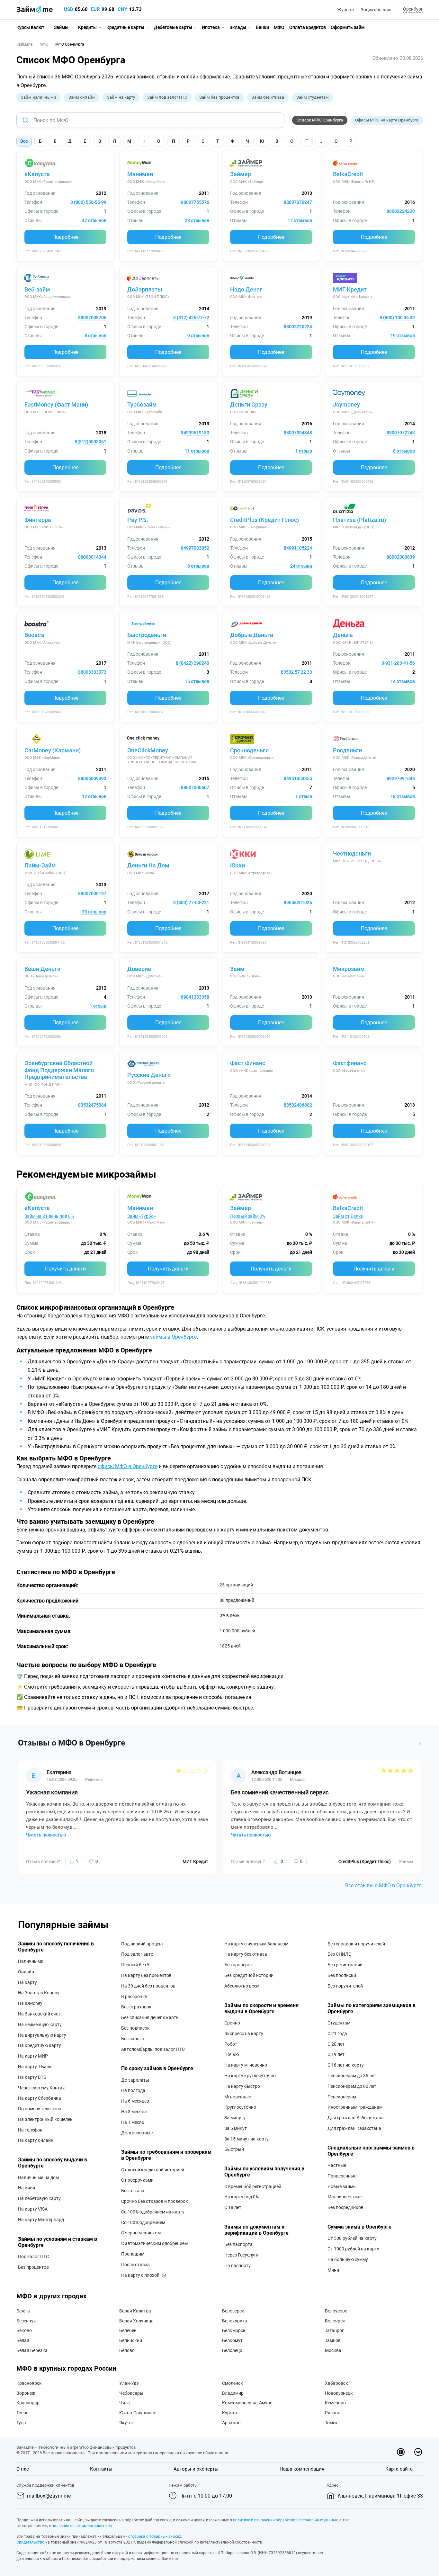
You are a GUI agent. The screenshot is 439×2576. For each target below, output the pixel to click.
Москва (333, 2350)
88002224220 (401, 211)
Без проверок (239, 1965)
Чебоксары (131, 2393)
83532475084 (92, 1105)
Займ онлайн (82, 97)
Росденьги (347, 750)
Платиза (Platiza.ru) (359, 520)
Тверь (22, 2413)
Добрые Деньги (252, 635)
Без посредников (345, 2207)
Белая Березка (32, 2350)
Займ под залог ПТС (167, 97)
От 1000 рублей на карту (353, 2249)
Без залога (133, 2039)
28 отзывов (197, 220)
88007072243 (401, 433)
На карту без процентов (146, 1975)
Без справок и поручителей (356, 1944)
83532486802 (298, 1105)
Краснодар (28, 2403)
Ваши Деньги (42, 969)
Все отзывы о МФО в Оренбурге (383, 1885)
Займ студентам (313, 97)
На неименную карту (40, 2024)
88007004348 (298, 433)
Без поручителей (345, 1986)
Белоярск (335, 2321)
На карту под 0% (242, 2197)
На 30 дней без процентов (148, 1986)
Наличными (31, 1961)
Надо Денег (246, 289)
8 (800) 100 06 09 (397, 318)
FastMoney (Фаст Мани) (56, 404)
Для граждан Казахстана (354, 2128)
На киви (27, 2188)
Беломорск (234, 2330)
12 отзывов (94, 796)
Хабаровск (336, 2383)
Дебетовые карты (173, 27)
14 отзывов (403, 681)
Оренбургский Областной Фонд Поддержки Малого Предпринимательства (59, 1070)
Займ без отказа (268, 97)
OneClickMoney (148, 750)
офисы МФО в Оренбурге (128, 1466)
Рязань (333, 2413)
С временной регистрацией (253, 2186)
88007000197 (92, 893)
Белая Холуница (136, 2321)
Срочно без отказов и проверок (155, 2201)
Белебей (128, 2330)
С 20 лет (336, 2044)
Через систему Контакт (43, 2088)
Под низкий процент (143, 1944)
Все (24, 141)
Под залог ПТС (33, 2257)
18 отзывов (403, 796)
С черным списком (141, 2233)
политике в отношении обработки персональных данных (285, 2520)
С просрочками (137, 2180)
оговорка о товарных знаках (155, 2536)
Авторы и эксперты (196, 2469)
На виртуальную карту (42, 2035)
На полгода (133, 2090)
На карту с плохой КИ (144, 2275)
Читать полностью (46, 1835)
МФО (279, 27)
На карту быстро (242, 2086)
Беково (24, 2330)
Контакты (101, 2469)
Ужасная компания (52, 1792)
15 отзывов (197, 681)
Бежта (23, 2311)
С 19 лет (336, 2054)
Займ (237, 969)
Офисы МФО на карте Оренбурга (387, 120)
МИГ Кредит (350, 289)
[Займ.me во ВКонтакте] (418, 2452)
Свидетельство (30, 2542)
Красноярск (29, 2383)
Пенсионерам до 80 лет (352, 2086)
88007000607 (195, 787)
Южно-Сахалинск (138, 2413)
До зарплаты (135, 2080)
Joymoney (346, 404)
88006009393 (92, 778)
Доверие (139, 969)
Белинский (131, 2340)
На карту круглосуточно (250, 2076)
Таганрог (334, 2330)
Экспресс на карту (244, 2033)
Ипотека (211, 27)
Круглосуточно (240, 2107)
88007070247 (298, 202)
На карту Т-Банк (35, 2067)
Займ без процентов (219, 97)
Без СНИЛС (339, 1954)
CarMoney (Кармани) (53, 750)
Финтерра (38, 520)
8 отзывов (95, 336)
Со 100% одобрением (143, 2222)
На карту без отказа (246, 1954)
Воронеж (26, 2393)
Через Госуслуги (242, 2255)
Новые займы (342, 2186)
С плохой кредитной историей (153, 2170)
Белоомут (232, 2340)
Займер (241, 174)
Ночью (232, 2054)
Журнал (345, 10)
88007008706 (92, 318)
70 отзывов (94, 912)
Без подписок (135, 2028)
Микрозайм (349, 969)
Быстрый (234, 2149)
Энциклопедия (376, 10)
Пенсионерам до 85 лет (352, 2076)
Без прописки (342, 1975)
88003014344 (92, 557)
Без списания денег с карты (150, 2017)
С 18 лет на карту (346, 2065)
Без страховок (136, 2007)
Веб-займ (37, 289)
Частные (337, 2165)
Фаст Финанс (248, 1063)
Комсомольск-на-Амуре (247, 2403)
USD (69, 9)
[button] (412, 9)
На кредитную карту (40, 2045)
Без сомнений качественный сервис (280, 1792)
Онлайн (26, 1972)
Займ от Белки (348, 1216)
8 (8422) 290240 (193, 663)
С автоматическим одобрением (154, 2243)
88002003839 (401, 557)
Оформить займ (348, 27)
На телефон (30, 2130)
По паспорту (237, 2266)
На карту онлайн (36, 2140)
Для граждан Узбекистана (356, 2118)
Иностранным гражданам (355, 2107)
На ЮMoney (30, 2003)
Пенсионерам (342, 2097)
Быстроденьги (147, 635)
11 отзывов (197, 451)
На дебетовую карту (39, 2198)
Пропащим (133, 2254)
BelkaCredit (348, 174)
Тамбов (333, 2340)
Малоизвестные (345, 2197)
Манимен (140, 174)
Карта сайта (399, 2469)
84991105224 (298, 548)
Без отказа (133, 2191)
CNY (122, 9)
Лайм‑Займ (40, 865)
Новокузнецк (339, 2393)
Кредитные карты (125, 27)
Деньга (343, 635)
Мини (333, 2270)
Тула (21, 2423)
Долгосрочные (137, 2133)
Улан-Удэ (129, 2383)
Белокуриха (235, 2321)
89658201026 (298, 902)
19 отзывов (403, 336)
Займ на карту (121, 97)
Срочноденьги (249, 750)
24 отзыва (301, 566)
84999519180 (195, 433)
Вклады (238, 27)
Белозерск (233, 2311)
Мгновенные (238, 2097)
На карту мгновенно (246, 2065)
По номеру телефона (40, 2109)
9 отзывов (198, 336)
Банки (262, 27)
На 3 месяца (134, 2112)
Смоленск (233, 2383)
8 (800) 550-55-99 (88, 202)
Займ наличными (39, 97)
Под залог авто (137, 1954)
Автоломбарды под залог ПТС (153, 2049)
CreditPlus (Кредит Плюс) (264, 520)
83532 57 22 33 (296, 672)
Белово (127, 2350)
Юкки (237, 865)
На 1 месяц (133, 2122)
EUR (95, 9)
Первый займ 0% (248, 1216)
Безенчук (26, 2321)
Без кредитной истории (249, 1975)
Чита (125, 2403)
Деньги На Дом (148, 865)
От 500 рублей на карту (352, 2238)
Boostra (34, 635)
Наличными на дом (38, 2177)
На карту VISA (33, 2209)
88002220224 (298, 327)
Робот (231, 2044)
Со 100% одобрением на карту (153, 2212)
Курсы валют (30, 27)
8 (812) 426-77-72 (191, 318)
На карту (27, 1982)
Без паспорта (238, 2244)
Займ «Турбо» (142, 1216)
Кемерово (335, 2403)
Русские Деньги (149, 1075)
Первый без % (136, 1965)
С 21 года (337, 2033)
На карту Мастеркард (41, 2220)
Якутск (127, 2423)
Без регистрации (345, 1965)
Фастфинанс (350, 1063)
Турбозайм (142, 404)
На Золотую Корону (39, 1993)
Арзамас (231, 2423)
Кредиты (87, 27)
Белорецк (232, 2350)
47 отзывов (94, 220)
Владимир (233, 2393)
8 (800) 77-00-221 (191, 902)
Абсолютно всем (242, 1986)
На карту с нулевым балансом (256, 1944)
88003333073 (92, 672)
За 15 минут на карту (246, 2139)
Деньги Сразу (249, 404)
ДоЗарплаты (145, 289)
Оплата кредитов (308, 27)
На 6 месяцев (135, 2101)
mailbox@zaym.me (49, 2496)
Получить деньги (65, 1269)
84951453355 (298, 778)
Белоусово (336, 2311)
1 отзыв (304, 451)
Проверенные (342, 2176)
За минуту (235, 2118)
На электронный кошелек (45, 2119)
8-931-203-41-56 (398, 663)
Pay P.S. (138, 520)
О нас (23, 2469)
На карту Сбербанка (40, 2098)
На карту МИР (33, 2056)
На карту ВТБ (32, 2077)
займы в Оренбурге (173, 1337)
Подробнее (65, 237)
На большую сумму (348, 2259)
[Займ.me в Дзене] (401, 2452)
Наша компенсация (302, 2469)
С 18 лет (233, 2207)
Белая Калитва (135, 2311)
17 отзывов (300, 220)
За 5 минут (236, 2128)
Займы (61, 27)
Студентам (339, 2023)
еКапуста (37, 174)
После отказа (135, 2265)
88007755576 (195, 202)
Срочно (232, 2023)
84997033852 (195, 548)
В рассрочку (134, 1997)
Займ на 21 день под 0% (49, 1216)
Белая (23, 2340)
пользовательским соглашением (82, 2526)
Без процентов (33, 2267)
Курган (229, 2413)
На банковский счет (39, 2014)
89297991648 (401, 778)
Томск (331, 2423)
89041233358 (195, 997)
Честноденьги (352, 853)
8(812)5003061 (91, 442)
